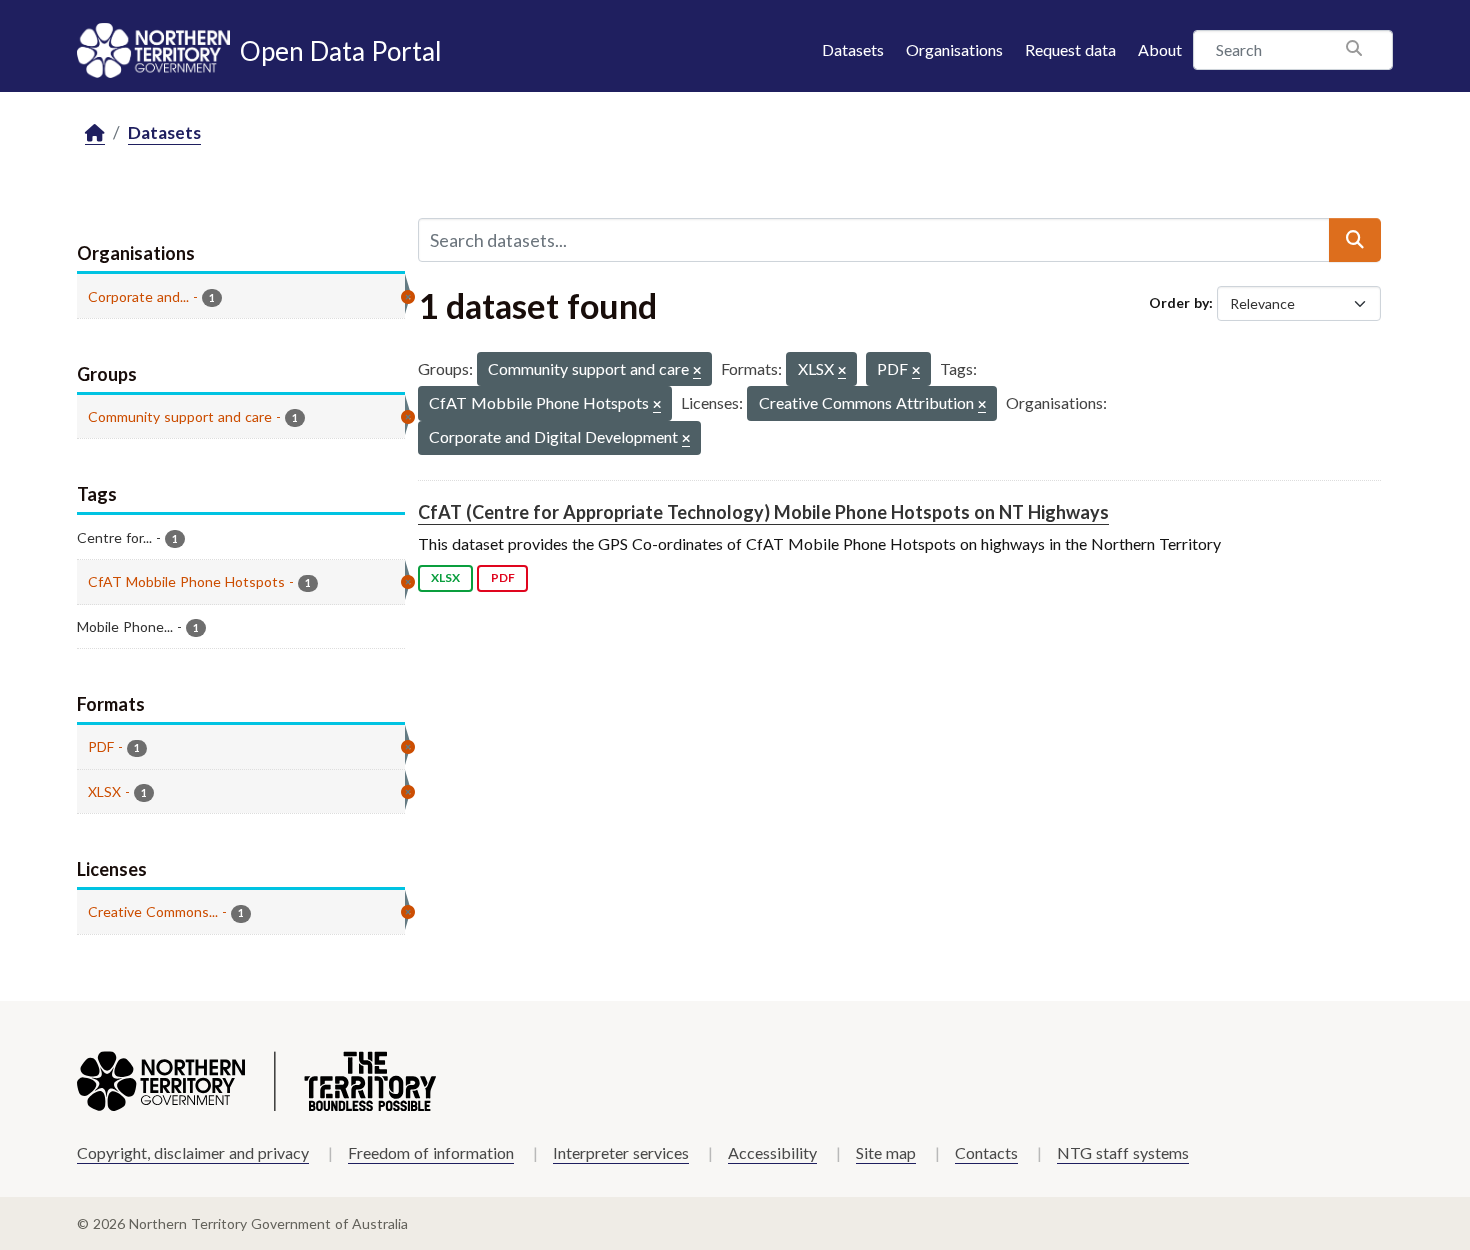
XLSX (445, 577)
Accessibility (772, 1152)
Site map (886, 1152)
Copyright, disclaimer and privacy (193, 1152)
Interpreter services (621, 1152)
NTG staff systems (1123, 1152)
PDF (503, 577)
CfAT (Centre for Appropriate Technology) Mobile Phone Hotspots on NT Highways (763, 512)
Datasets (853, 49)
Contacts (986, 1152)
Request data (1070, 49)
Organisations (954, 49)
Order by (1179, 302)
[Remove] (697, 371)
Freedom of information (431, 1152)
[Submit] (1355, 240)
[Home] (95, 133)
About (1160, 49)
